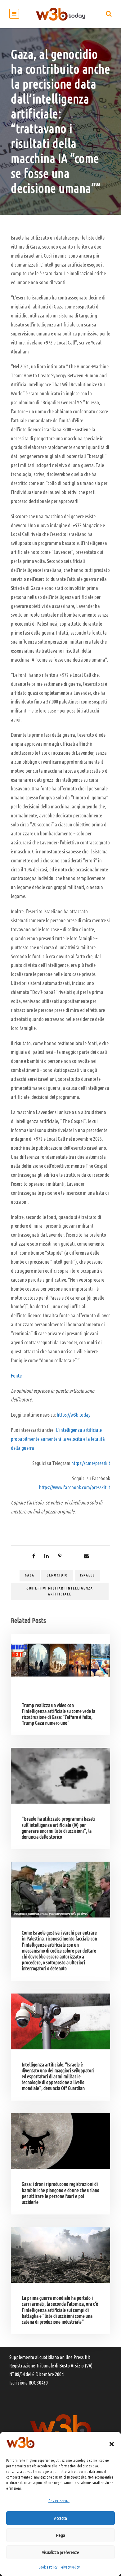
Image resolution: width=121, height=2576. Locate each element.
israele (87, 1575)
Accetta (60, 2518)
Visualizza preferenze (60, 2552)
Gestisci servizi (59, 2501)
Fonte (16, 1376)
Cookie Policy (48, 2567)
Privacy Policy (70, 2567)
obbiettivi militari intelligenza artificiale (60, 1591)
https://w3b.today (74, 1415)
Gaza (30, 1575)
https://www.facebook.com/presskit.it (75, 1487)
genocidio (57, 1575)
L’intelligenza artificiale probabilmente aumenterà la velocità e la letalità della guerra (58, 1439)
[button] (112, 2444)
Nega (60, 2535)
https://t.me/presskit (91, 1463)
